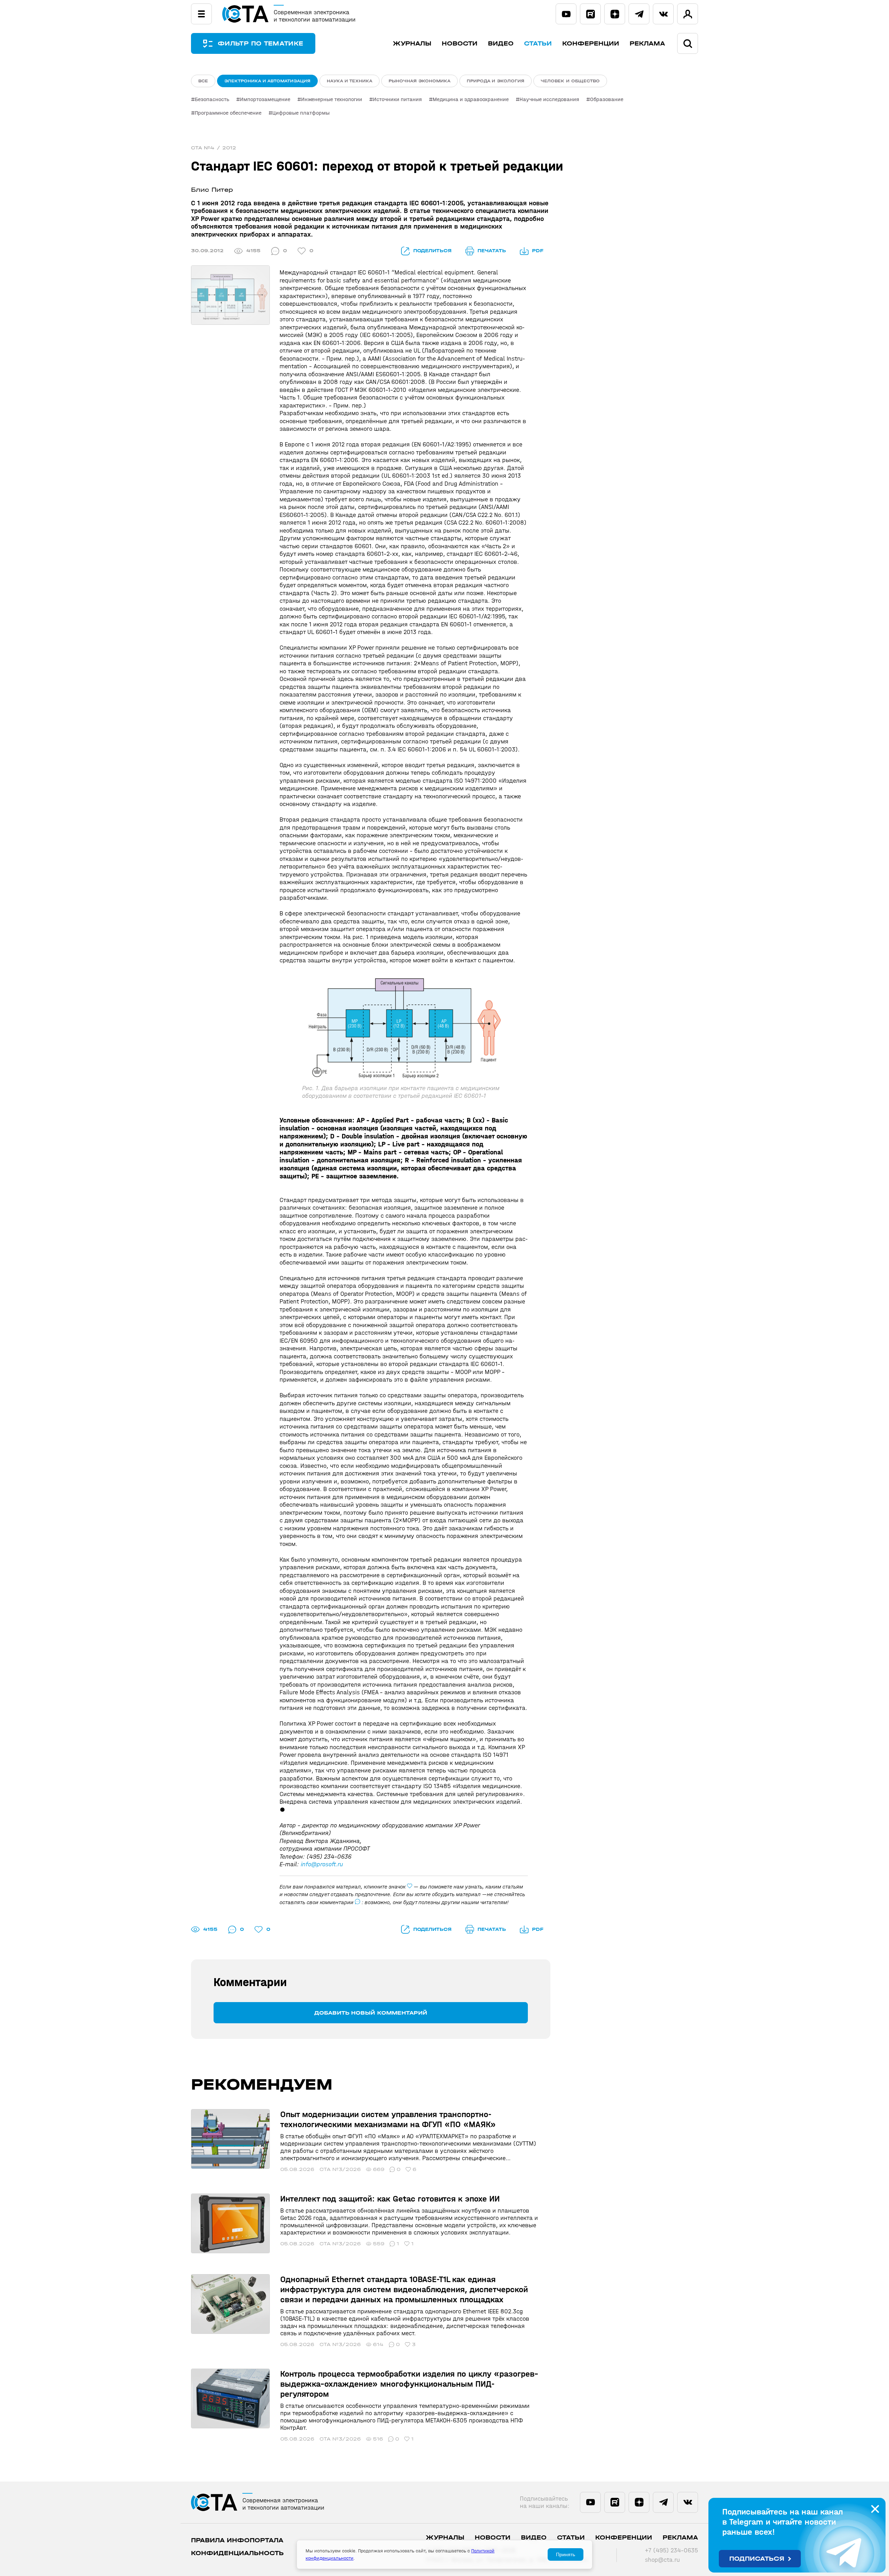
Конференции (591, 44)
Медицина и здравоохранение (471, 99)
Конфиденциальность (237, 2553)
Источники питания (397, 99)
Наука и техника (350, 81)
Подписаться (757, 2559)
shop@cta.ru (662, 2560)
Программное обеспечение (228, 113)
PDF (538, 251)
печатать (492, 251)
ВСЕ (203, 81)
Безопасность (212, 99)
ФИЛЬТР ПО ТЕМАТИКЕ (260, 44)
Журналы (412, 44)
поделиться (432, 251)
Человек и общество (570, 81)
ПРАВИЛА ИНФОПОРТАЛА (237, 2540)
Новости (460, 44)
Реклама (647, 44)
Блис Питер (212, 190)
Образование (607, 99)
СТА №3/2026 (340, 2169)
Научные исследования (549, 99)
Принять (566, 2554)
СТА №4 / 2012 (214, 148)
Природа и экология (496, 81)
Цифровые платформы (301, 113)
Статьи (538, 44)
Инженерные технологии (332, 99)
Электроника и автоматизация (267, 81)
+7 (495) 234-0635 (671, 2550)
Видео (501, 44)
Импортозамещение (265, 99)
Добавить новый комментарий (371, 2013)
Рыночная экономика (419, 81)
